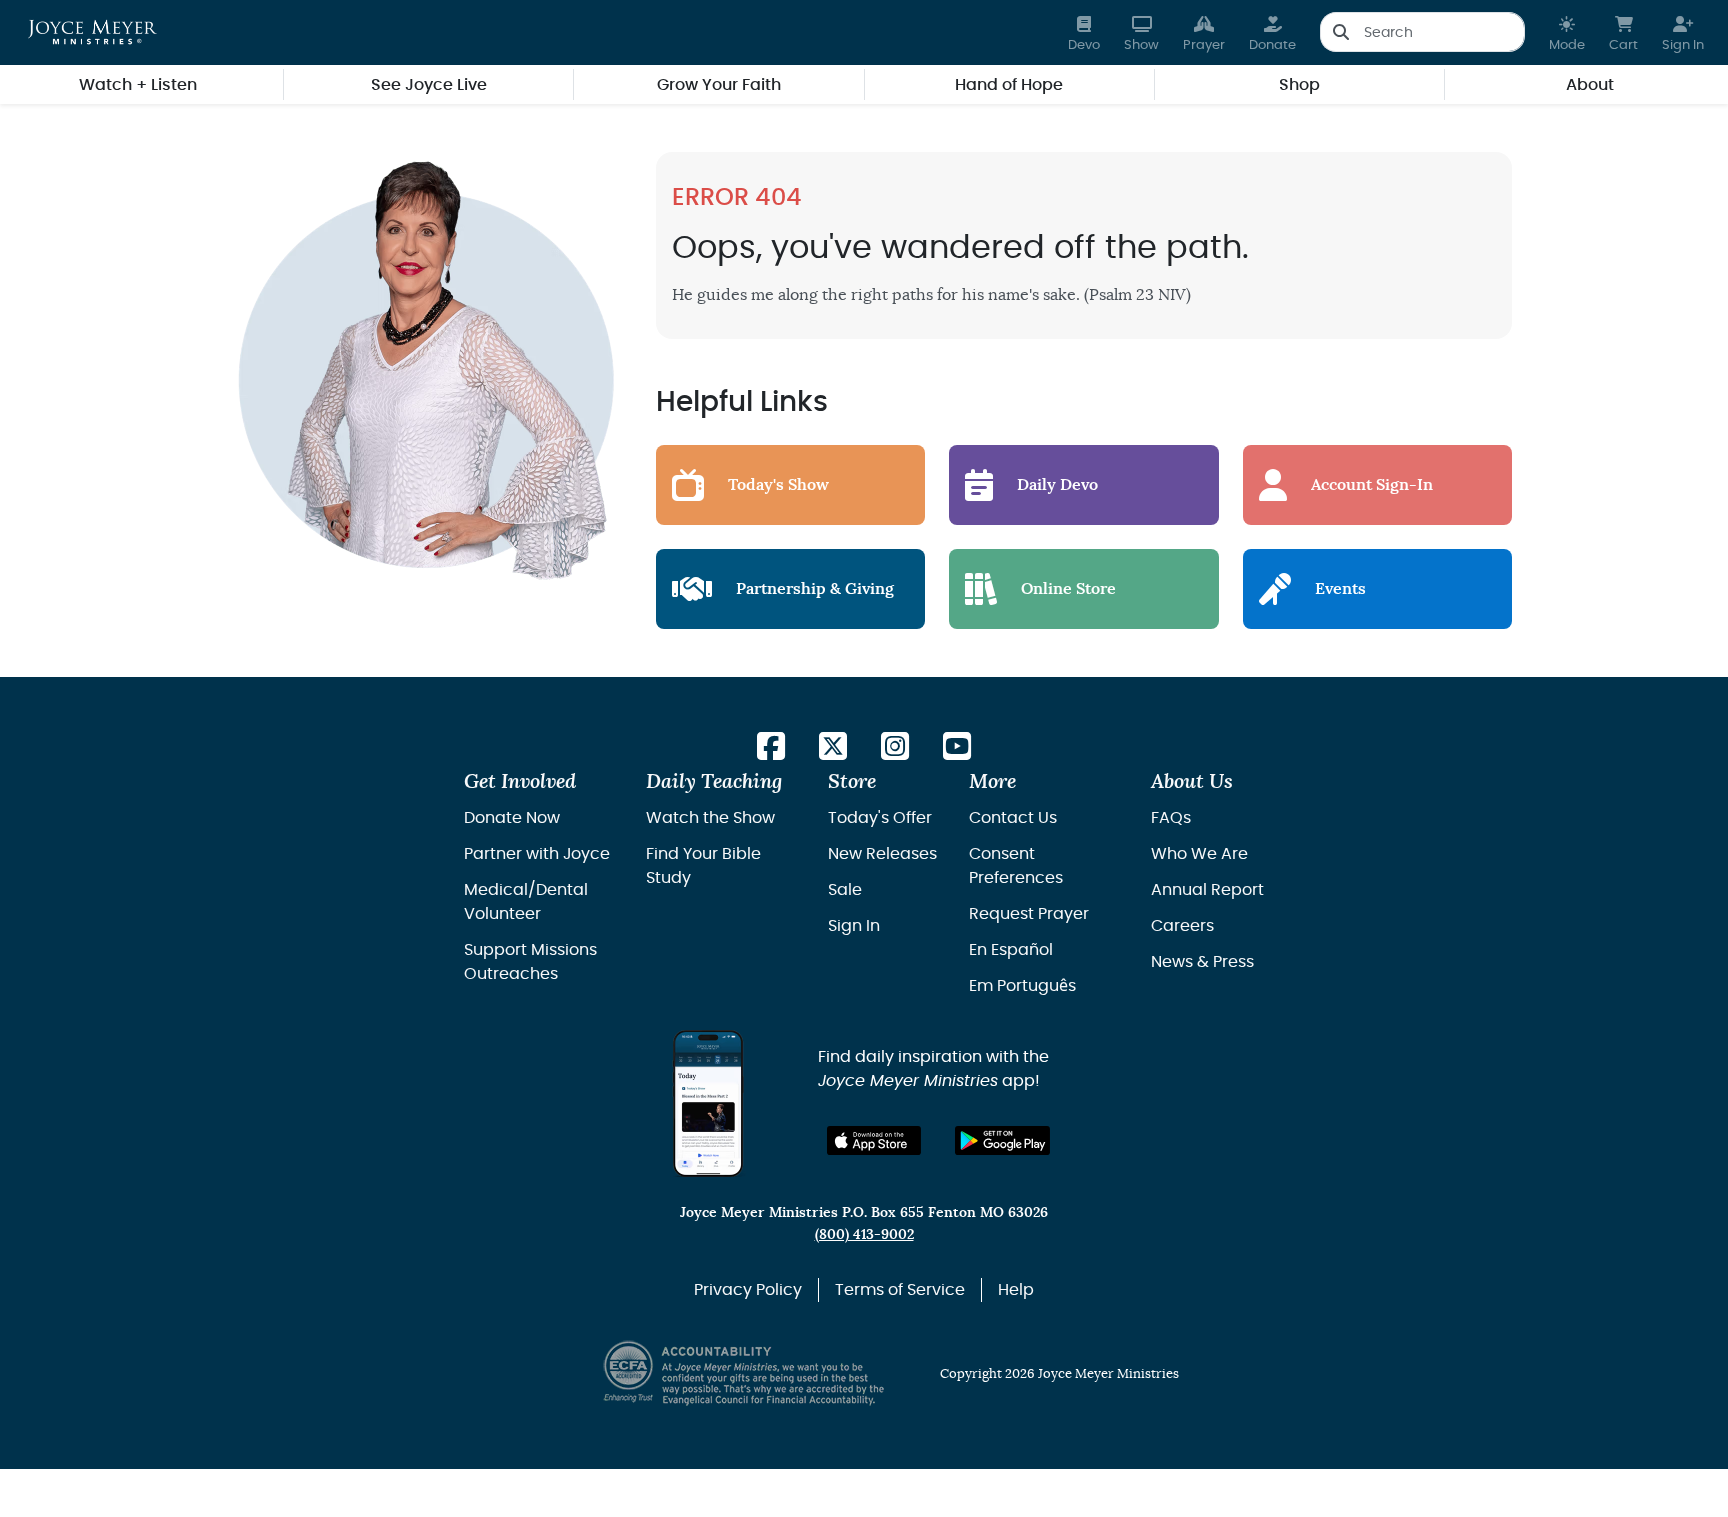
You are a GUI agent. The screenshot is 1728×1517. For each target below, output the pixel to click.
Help (1016, 1290)
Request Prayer (1029, 914)
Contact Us (1013, 818)
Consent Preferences (1016, 866)
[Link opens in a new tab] (771, 747)
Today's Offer (880, 818)
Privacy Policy (748, 1290)
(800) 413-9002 (864, 1234)
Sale (845, 890)
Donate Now (512, 818)
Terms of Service (900, 1290)
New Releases (882, 854)
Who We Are (1199, 854)
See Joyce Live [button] (429, 85)
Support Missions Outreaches (530, 962)
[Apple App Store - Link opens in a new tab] (874, 1140)
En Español (1011, 950)
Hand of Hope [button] (1009, 85)
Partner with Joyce (537, 854)
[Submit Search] (1340, 32)
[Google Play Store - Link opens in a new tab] (1002, 1140)
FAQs (1171, 818)
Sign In (854, 926)
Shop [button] (1299, 85)
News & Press (1202, 962)
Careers (1182, 926)
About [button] (1590, 85)
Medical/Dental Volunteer (526, 902)
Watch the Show (710, 818)
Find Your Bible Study (703, 866)
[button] (1567, 32)
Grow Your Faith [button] (719, 85)
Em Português (1022, 986)
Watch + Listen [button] (138, 85)
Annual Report (1207, 890)
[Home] (92, 32)
